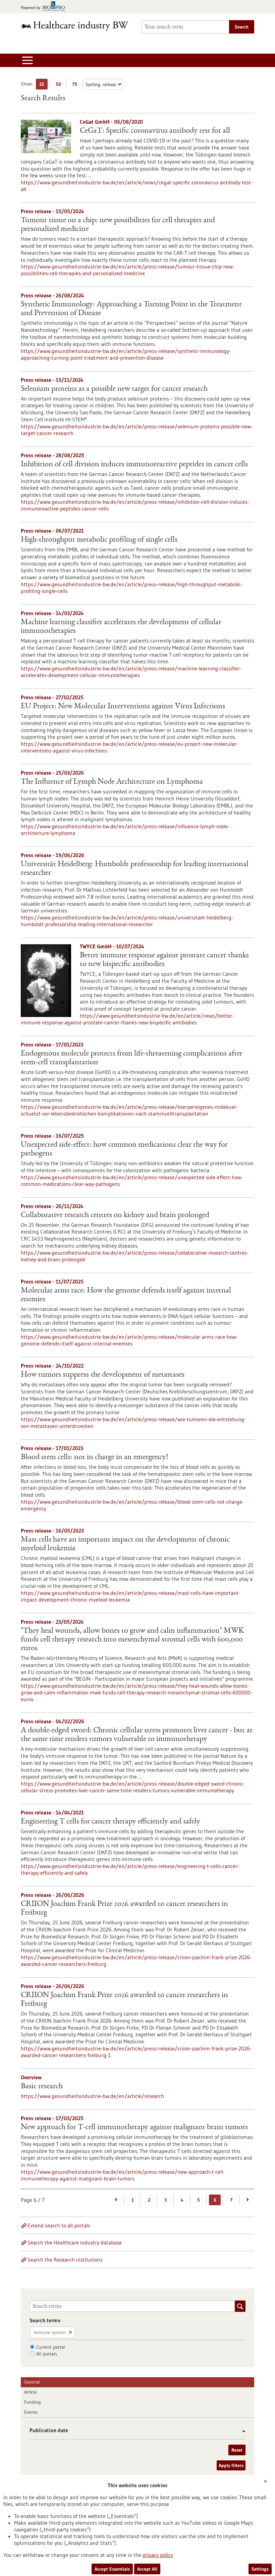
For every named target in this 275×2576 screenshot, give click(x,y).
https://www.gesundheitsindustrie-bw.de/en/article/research (92, 2096)
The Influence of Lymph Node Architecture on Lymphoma (112, 782)
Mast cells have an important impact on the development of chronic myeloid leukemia (125, 1544)
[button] (241, 2431)
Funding (33, 2402)
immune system (50, 2332)
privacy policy (158, 2555)
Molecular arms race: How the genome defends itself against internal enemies (126, 1295)
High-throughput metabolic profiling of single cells (99, 540)
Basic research (42, 2087)
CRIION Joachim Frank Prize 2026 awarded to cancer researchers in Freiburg (124, 1909)
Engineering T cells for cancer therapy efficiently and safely (111, 1822)
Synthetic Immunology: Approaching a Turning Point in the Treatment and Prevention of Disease (131, 309)
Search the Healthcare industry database (75, 2242)
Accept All (147, 2569)
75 (76, 85)
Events (31, 2412)
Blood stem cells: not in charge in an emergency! (94, 1457)
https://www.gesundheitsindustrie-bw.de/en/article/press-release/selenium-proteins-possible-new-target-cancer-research (137, 430)
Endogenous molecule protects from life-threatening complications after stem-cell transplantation (132, 1058)
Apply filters (231, 2465)
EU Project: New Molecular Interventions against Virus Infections (123, 707)
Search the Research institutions (65, 2260)
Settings (260, 2569)
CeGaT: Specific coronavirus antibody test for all (155, 131)
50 (60, 85)
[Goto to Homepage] (77, 26)
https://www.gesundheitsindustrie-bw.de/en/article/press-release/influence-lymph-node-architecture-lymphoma (125, 830)
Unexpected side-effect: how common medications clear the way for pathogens (124, 1149)
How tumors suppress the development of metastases (103, 1375)
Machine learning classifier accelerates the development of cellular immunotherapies (121, 627)
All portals (47, 2354)
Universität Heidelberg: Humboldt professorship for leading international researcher (135, 869)
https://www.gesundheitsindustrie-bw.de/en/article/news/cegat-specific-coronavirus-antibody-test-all (137, 186)
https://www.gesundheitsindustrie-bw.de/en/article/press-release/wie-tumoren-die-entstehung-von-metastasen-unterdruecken (133, 1423)
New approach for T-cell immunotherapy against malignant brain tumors (134, 2128)
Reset (237, 2450)
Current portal (51, 2347)
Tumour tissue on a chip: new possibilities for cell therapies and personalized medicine (118, 225)
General (32, 2382)
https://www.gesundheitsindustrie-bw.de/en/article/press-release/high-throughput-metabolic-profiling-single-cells (132, 588)
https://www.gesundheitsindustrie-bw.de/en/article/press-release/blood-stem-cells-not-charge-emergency (132, 1505)
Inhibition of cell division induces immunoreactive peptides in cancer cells (134, 465)
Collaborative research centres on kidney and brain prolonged (115, 1215)
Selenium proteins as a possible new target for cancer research (114, 389)
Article (31, 2392)
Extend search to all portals (59, 2225)
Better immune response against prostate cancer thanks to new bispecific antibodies (164, 960)
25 (43, 85)
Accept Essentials (112, 2569)
